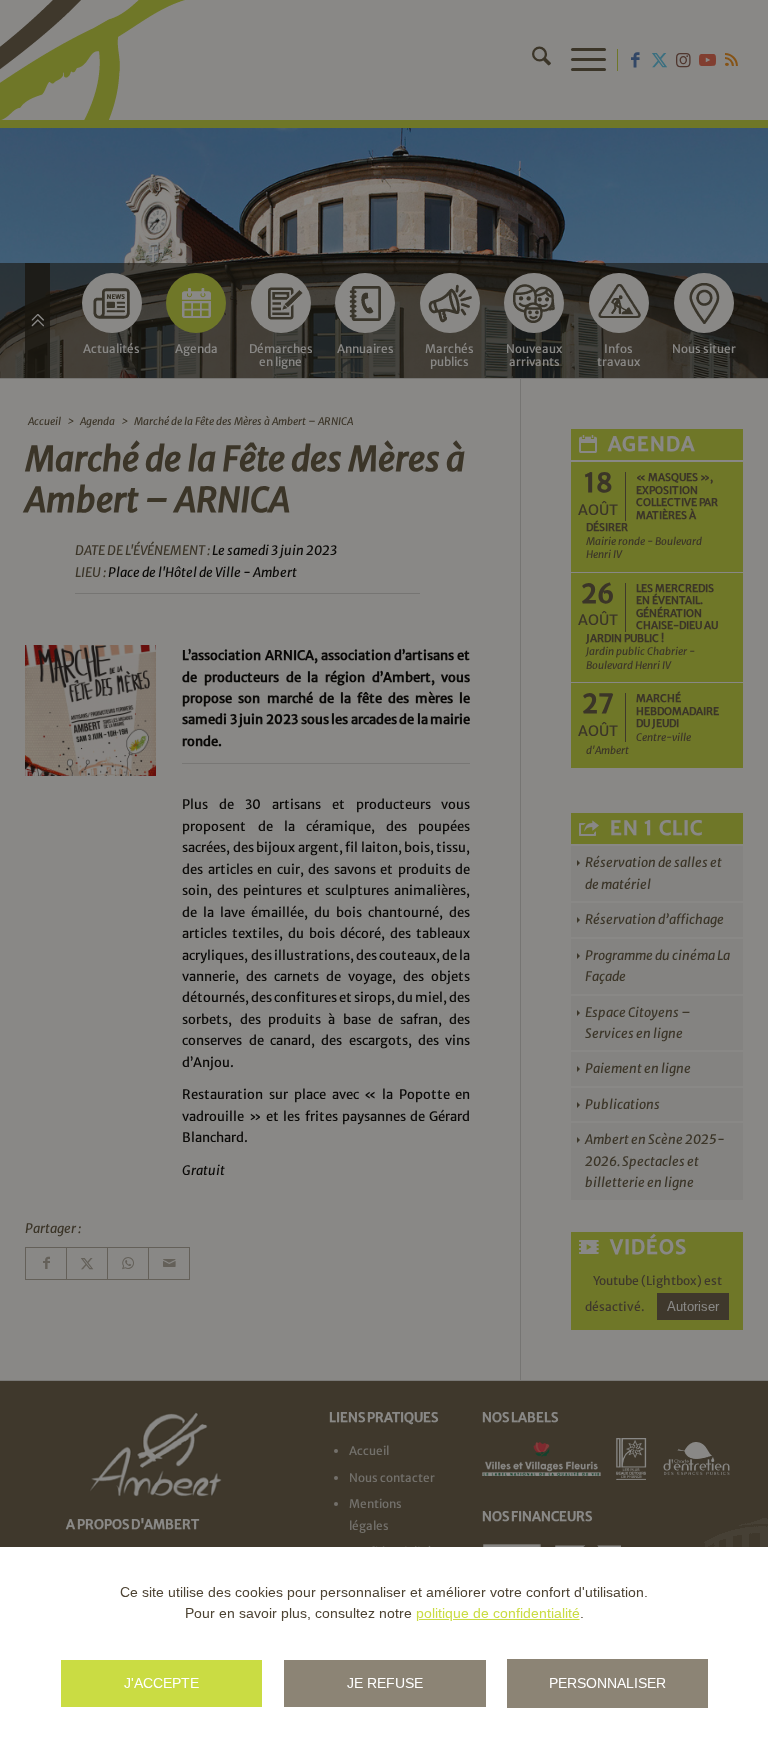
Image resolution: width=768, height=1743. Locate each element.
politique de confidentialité (498, 1613)
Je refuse (385, 1683)
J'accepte (161, 1683)
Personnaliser (607, 1683)
